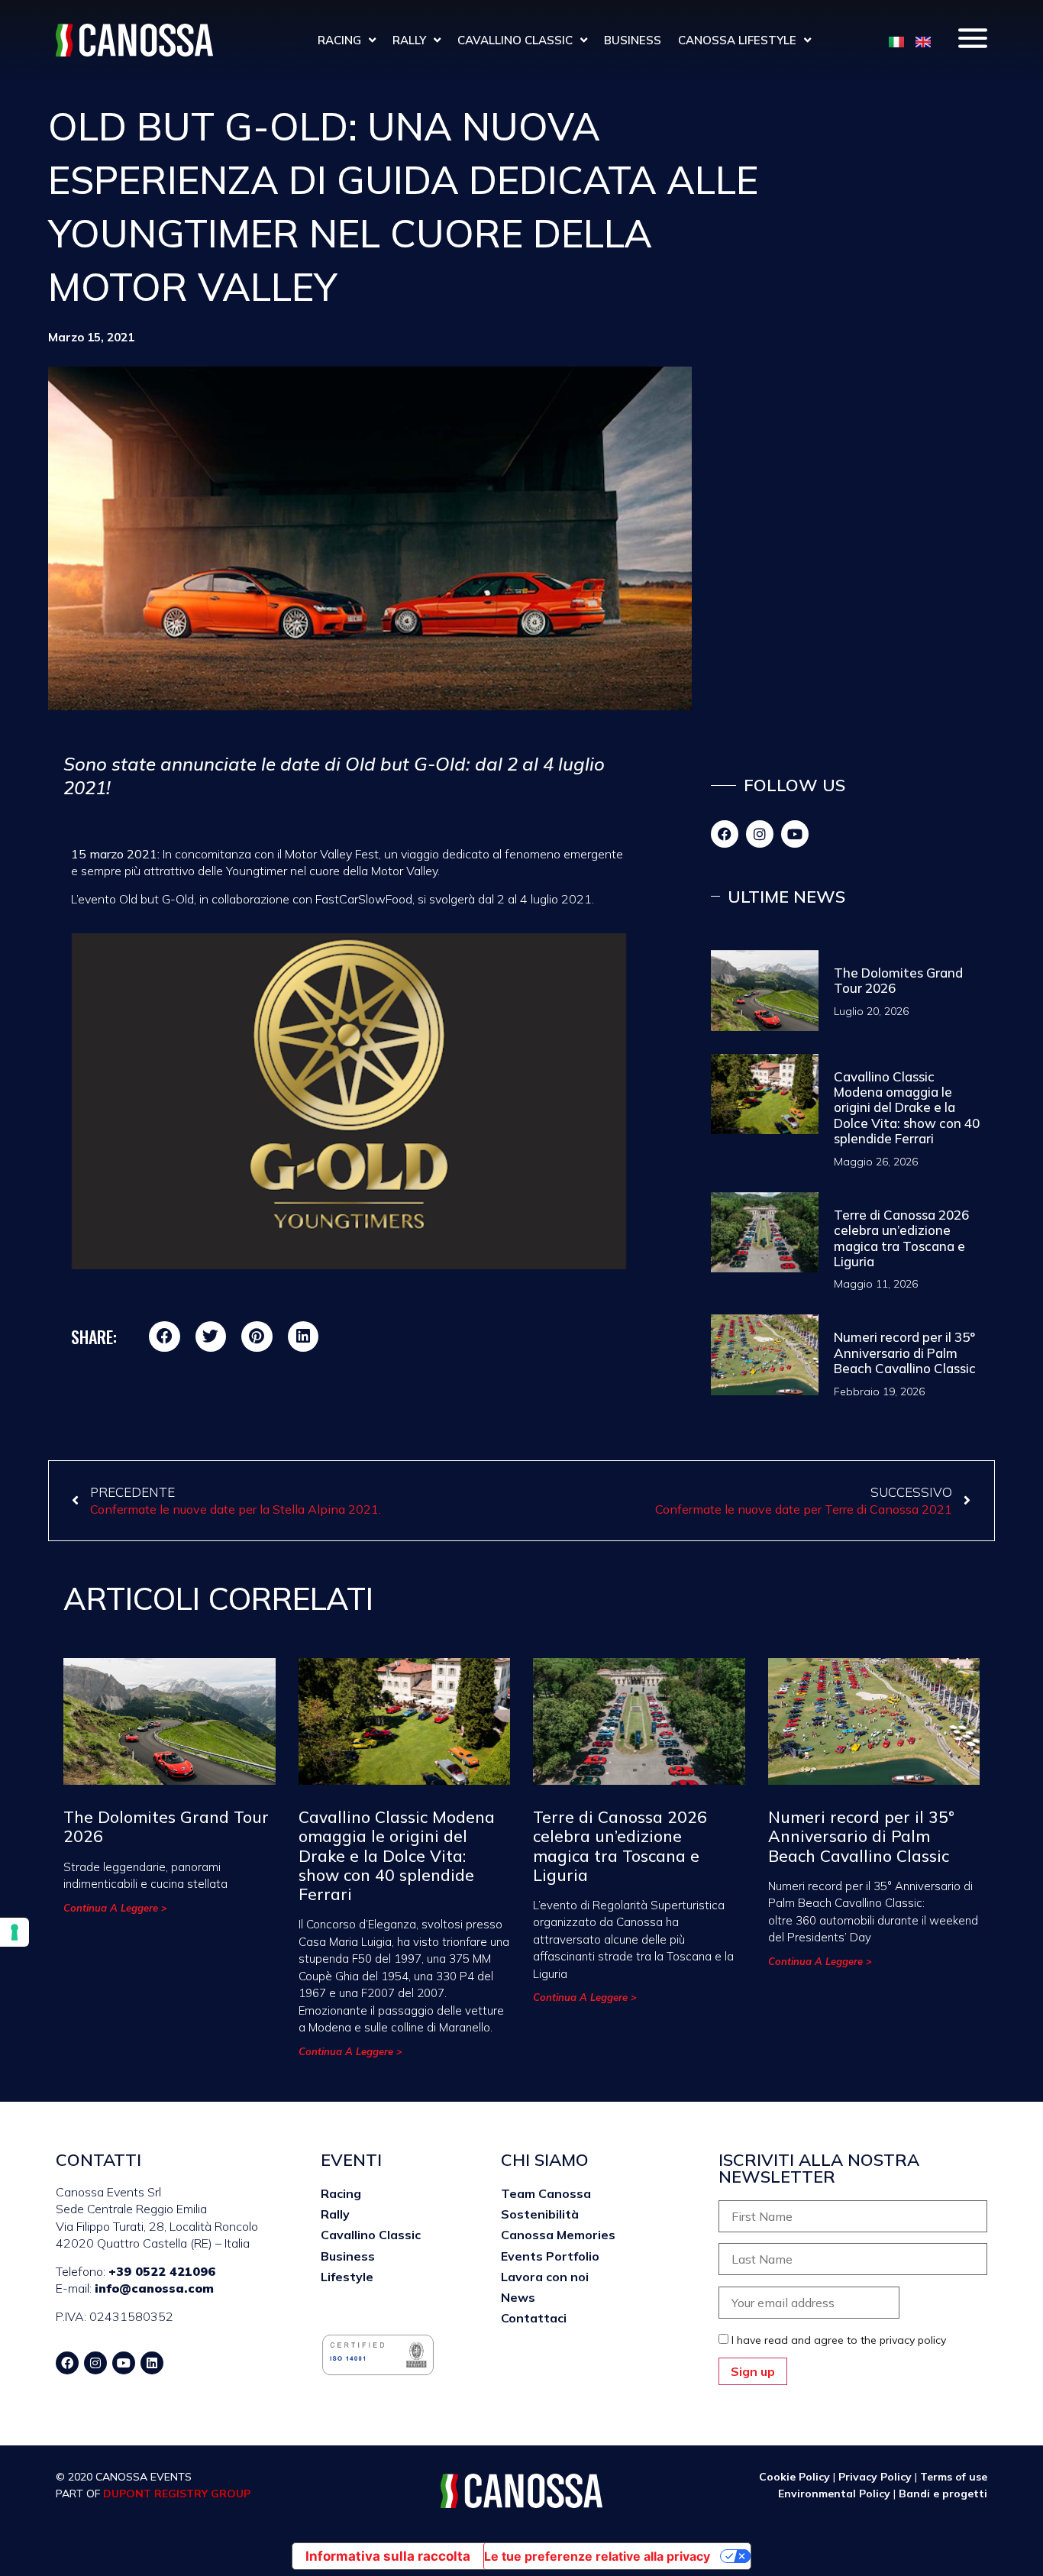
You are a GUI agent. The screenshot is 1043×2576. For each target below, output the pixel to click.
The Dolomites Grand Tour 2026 (898, 980)
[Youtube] (795, 834)
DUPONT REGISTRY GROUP (177, 2494)
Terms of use (954, 2477)
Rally (409, 40)
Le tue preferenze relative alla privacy (597, 2556)
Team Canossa (546, 2193)
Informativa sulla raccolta (388, 2556)
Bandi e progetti (943, 2494)
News (518, 2297)
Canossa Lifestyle (737, 40)
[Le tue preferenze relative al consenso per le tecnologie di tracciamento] (15, 1932)
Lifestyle (347, 2277)
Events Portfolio (550, 2256)
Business (633, 40)
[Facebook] (725, 834)
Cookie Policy (794, 2477)
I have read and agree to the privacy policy (839, 2340)
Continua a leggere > (115, 1908)
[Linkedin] (152, 2363)
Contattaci (534, 2318)
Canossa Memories (558, 2235)
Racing (339, 40)
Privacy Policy (875, 2477)
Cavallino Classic (515, 40)
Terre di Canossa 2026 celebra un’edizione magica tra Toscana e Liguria (901, 1238)
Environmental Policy (836, 2494)
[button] (165, 1337)
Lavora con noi (545, 2277)
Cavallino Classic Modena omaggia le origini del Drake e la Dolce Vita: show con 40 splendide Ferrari (907, 1108)
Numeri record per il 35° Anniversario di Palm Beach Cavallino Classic (905, 1353)
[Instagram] (760, 834)
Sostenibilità (540, 2214)
